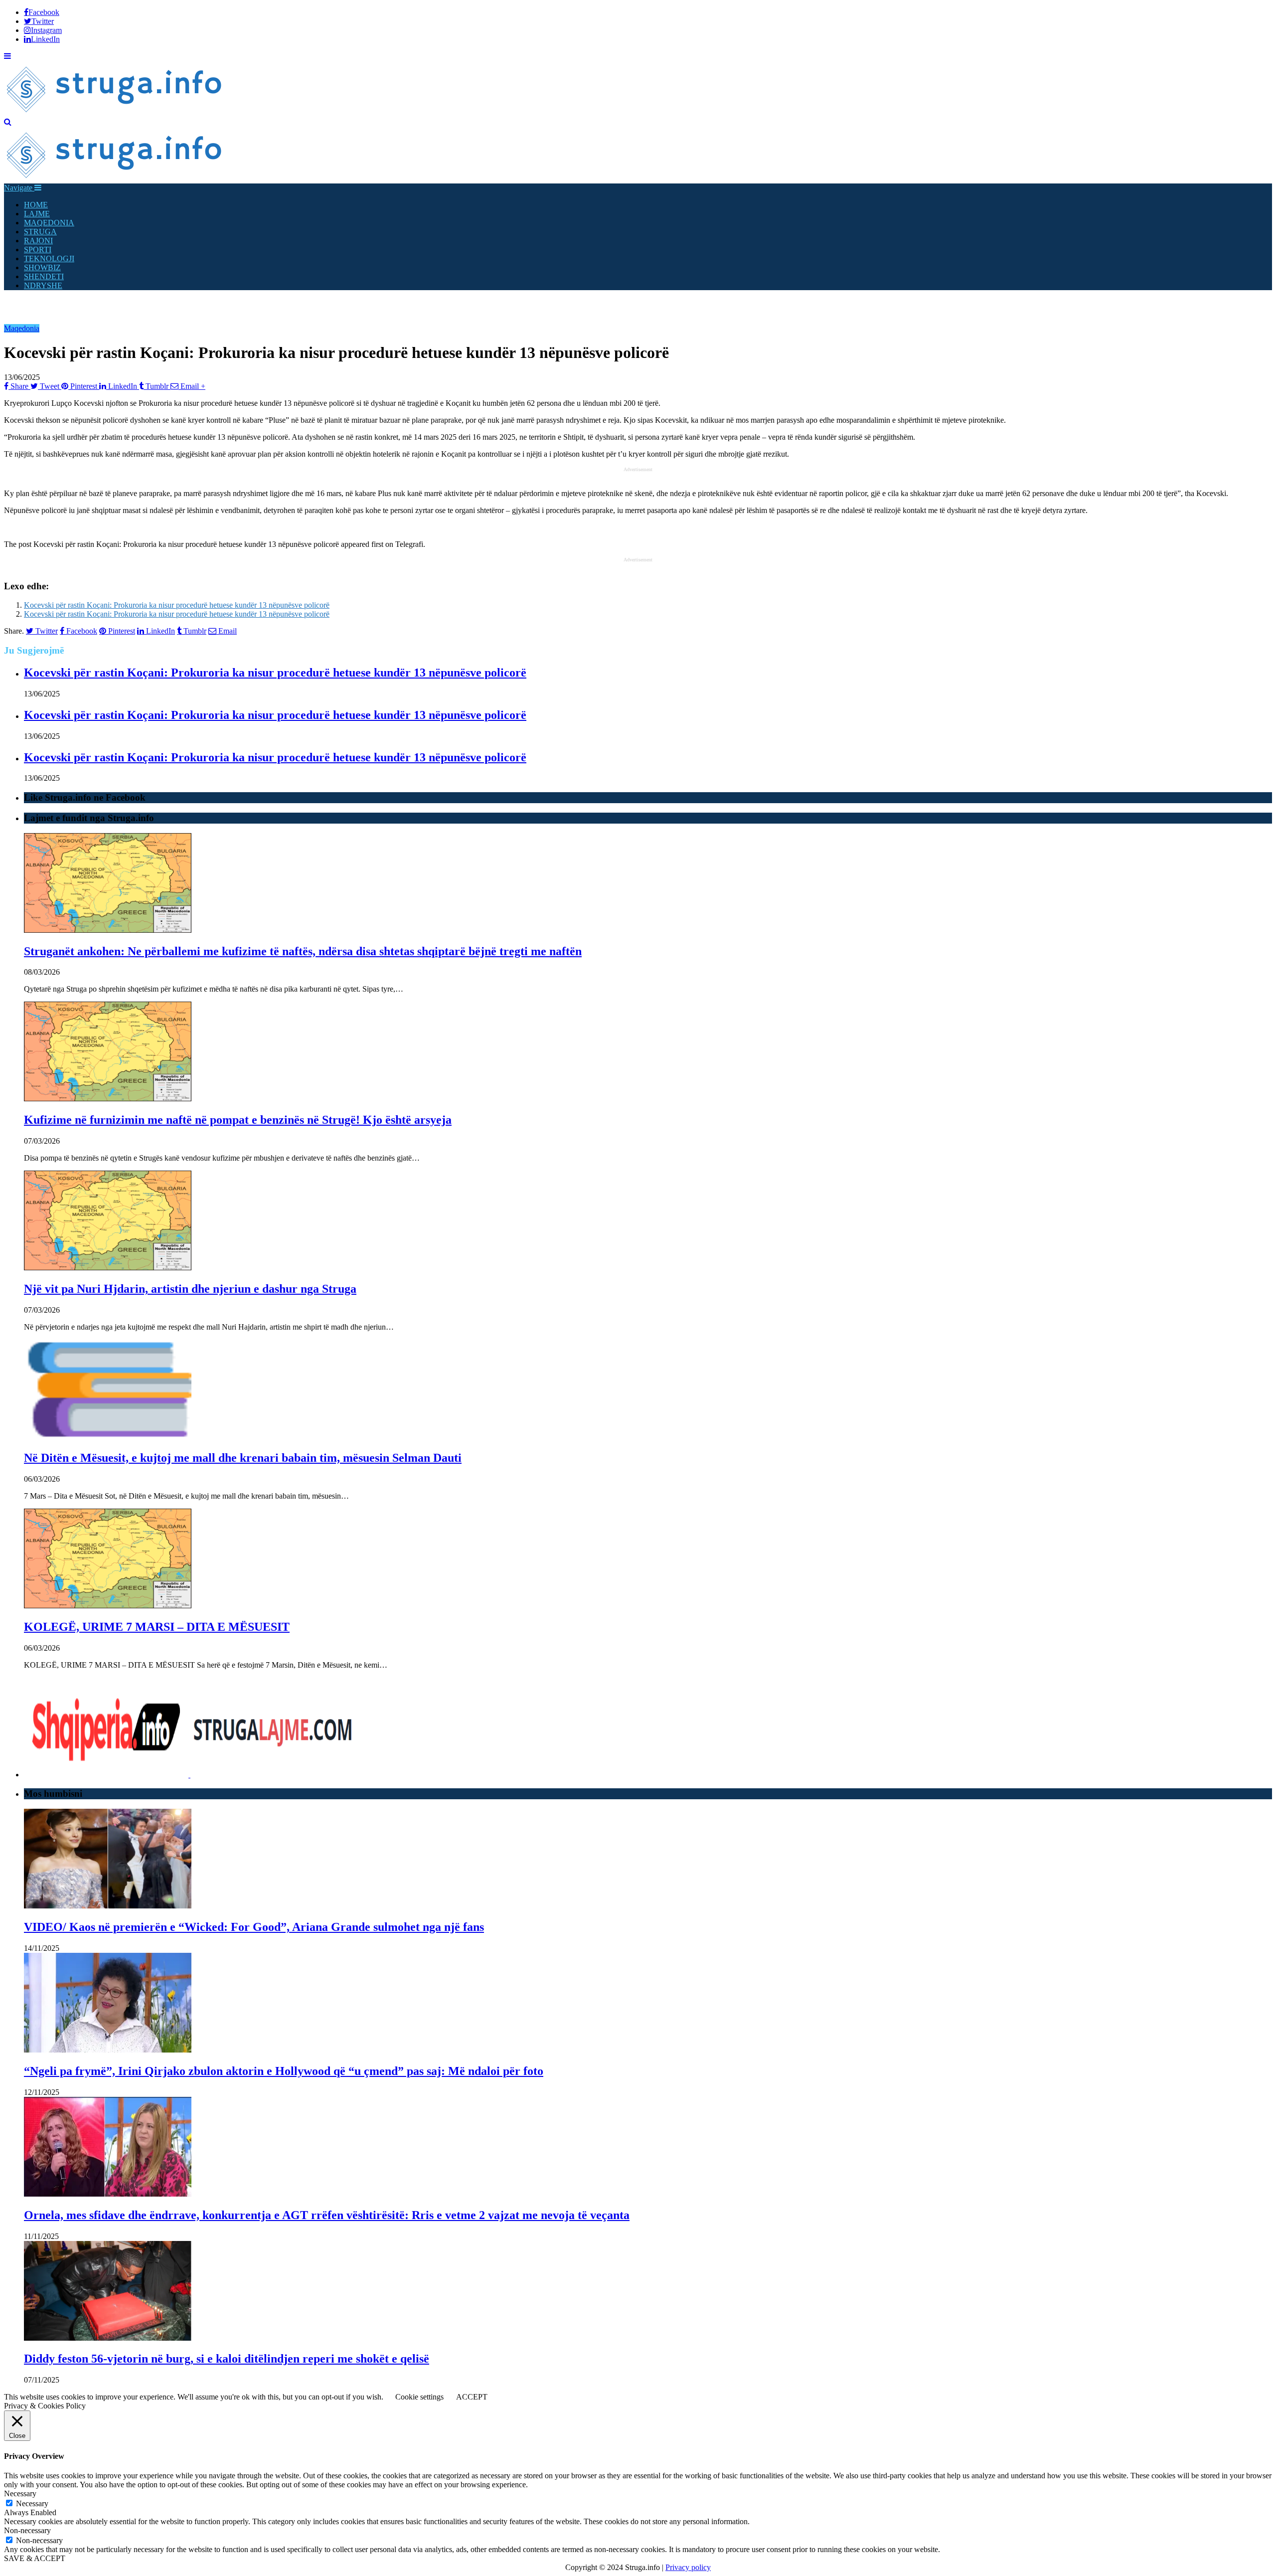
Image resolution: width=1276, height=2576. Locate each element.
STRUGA (40, 232)
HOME (36, 205)
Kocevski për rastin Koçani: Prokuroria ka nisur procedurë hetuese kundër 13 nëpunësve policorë (177, 605)
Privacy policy (688, 2567)
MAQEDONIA (49, 223)
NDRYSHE (43, 285)
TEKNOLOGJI (49, 258)
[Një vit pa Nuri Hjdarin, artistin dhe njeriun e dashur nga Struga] (108, 1268)
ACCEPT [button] (472, 2397)
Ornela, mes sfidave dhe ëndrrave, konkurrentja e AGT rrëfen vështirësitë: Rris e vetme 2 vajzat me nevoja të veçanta (327, 2215)
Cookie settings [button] (419, 2397)
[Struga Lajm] (115, 113)
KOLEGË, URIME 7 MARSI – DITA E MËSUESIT (157, 1627)
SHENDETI (44, 276)
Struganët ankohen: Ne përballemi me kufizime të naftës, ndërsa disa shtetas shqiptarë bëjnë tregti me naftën (303, 951)
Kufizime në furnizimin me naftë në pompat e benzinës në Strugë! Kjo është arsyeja (238, 1120)
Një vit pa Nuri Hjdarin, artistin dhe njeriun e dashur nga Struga (190, 1289)
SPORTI (38, 250)
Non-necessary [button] (27, 2530)
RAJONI (38, 241)
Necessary (32, 2503)
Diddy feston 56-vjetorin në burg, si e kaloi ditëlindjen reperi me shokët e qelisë (227, 2359)
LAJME (37, 214)
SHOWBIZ (42, 267)
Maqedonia (22, 328)
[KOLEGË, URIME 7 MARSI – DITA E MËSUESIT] (108, 1606)
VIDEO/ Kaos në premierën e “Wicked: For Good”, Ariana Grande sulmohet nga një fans (254, 1927)
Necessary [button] (20, 2493)
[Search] (8, 122)
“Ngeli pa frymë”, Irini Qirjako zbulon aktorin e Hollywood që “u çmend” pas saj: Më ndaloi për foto (284, 2071)
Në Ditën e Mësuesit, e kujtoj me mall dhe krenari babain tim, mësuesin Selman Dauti (243, 1458)
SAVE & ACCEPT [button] (35, 2558)
